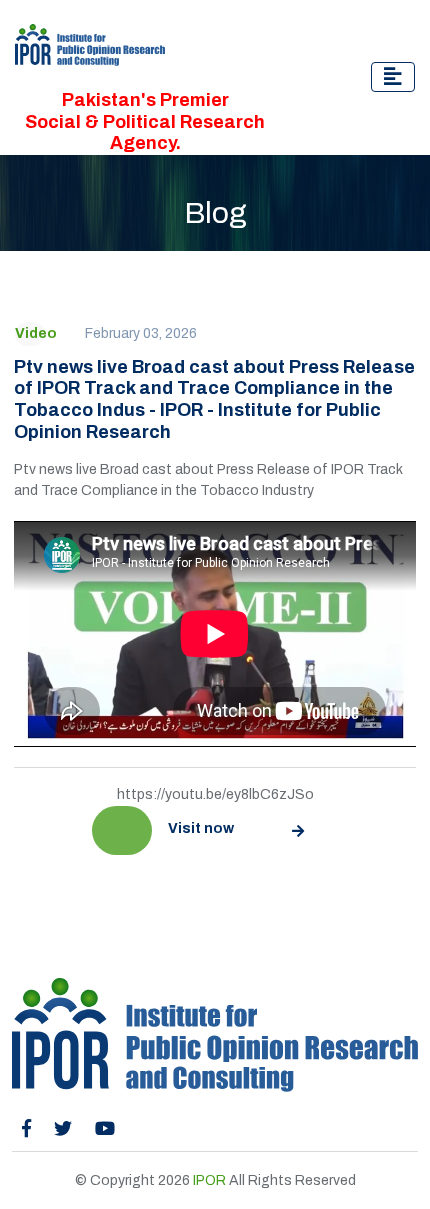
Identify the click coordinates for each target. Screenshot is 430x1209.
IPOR (209, 1180)
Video (36, 333)
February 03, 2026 (141, 333)
